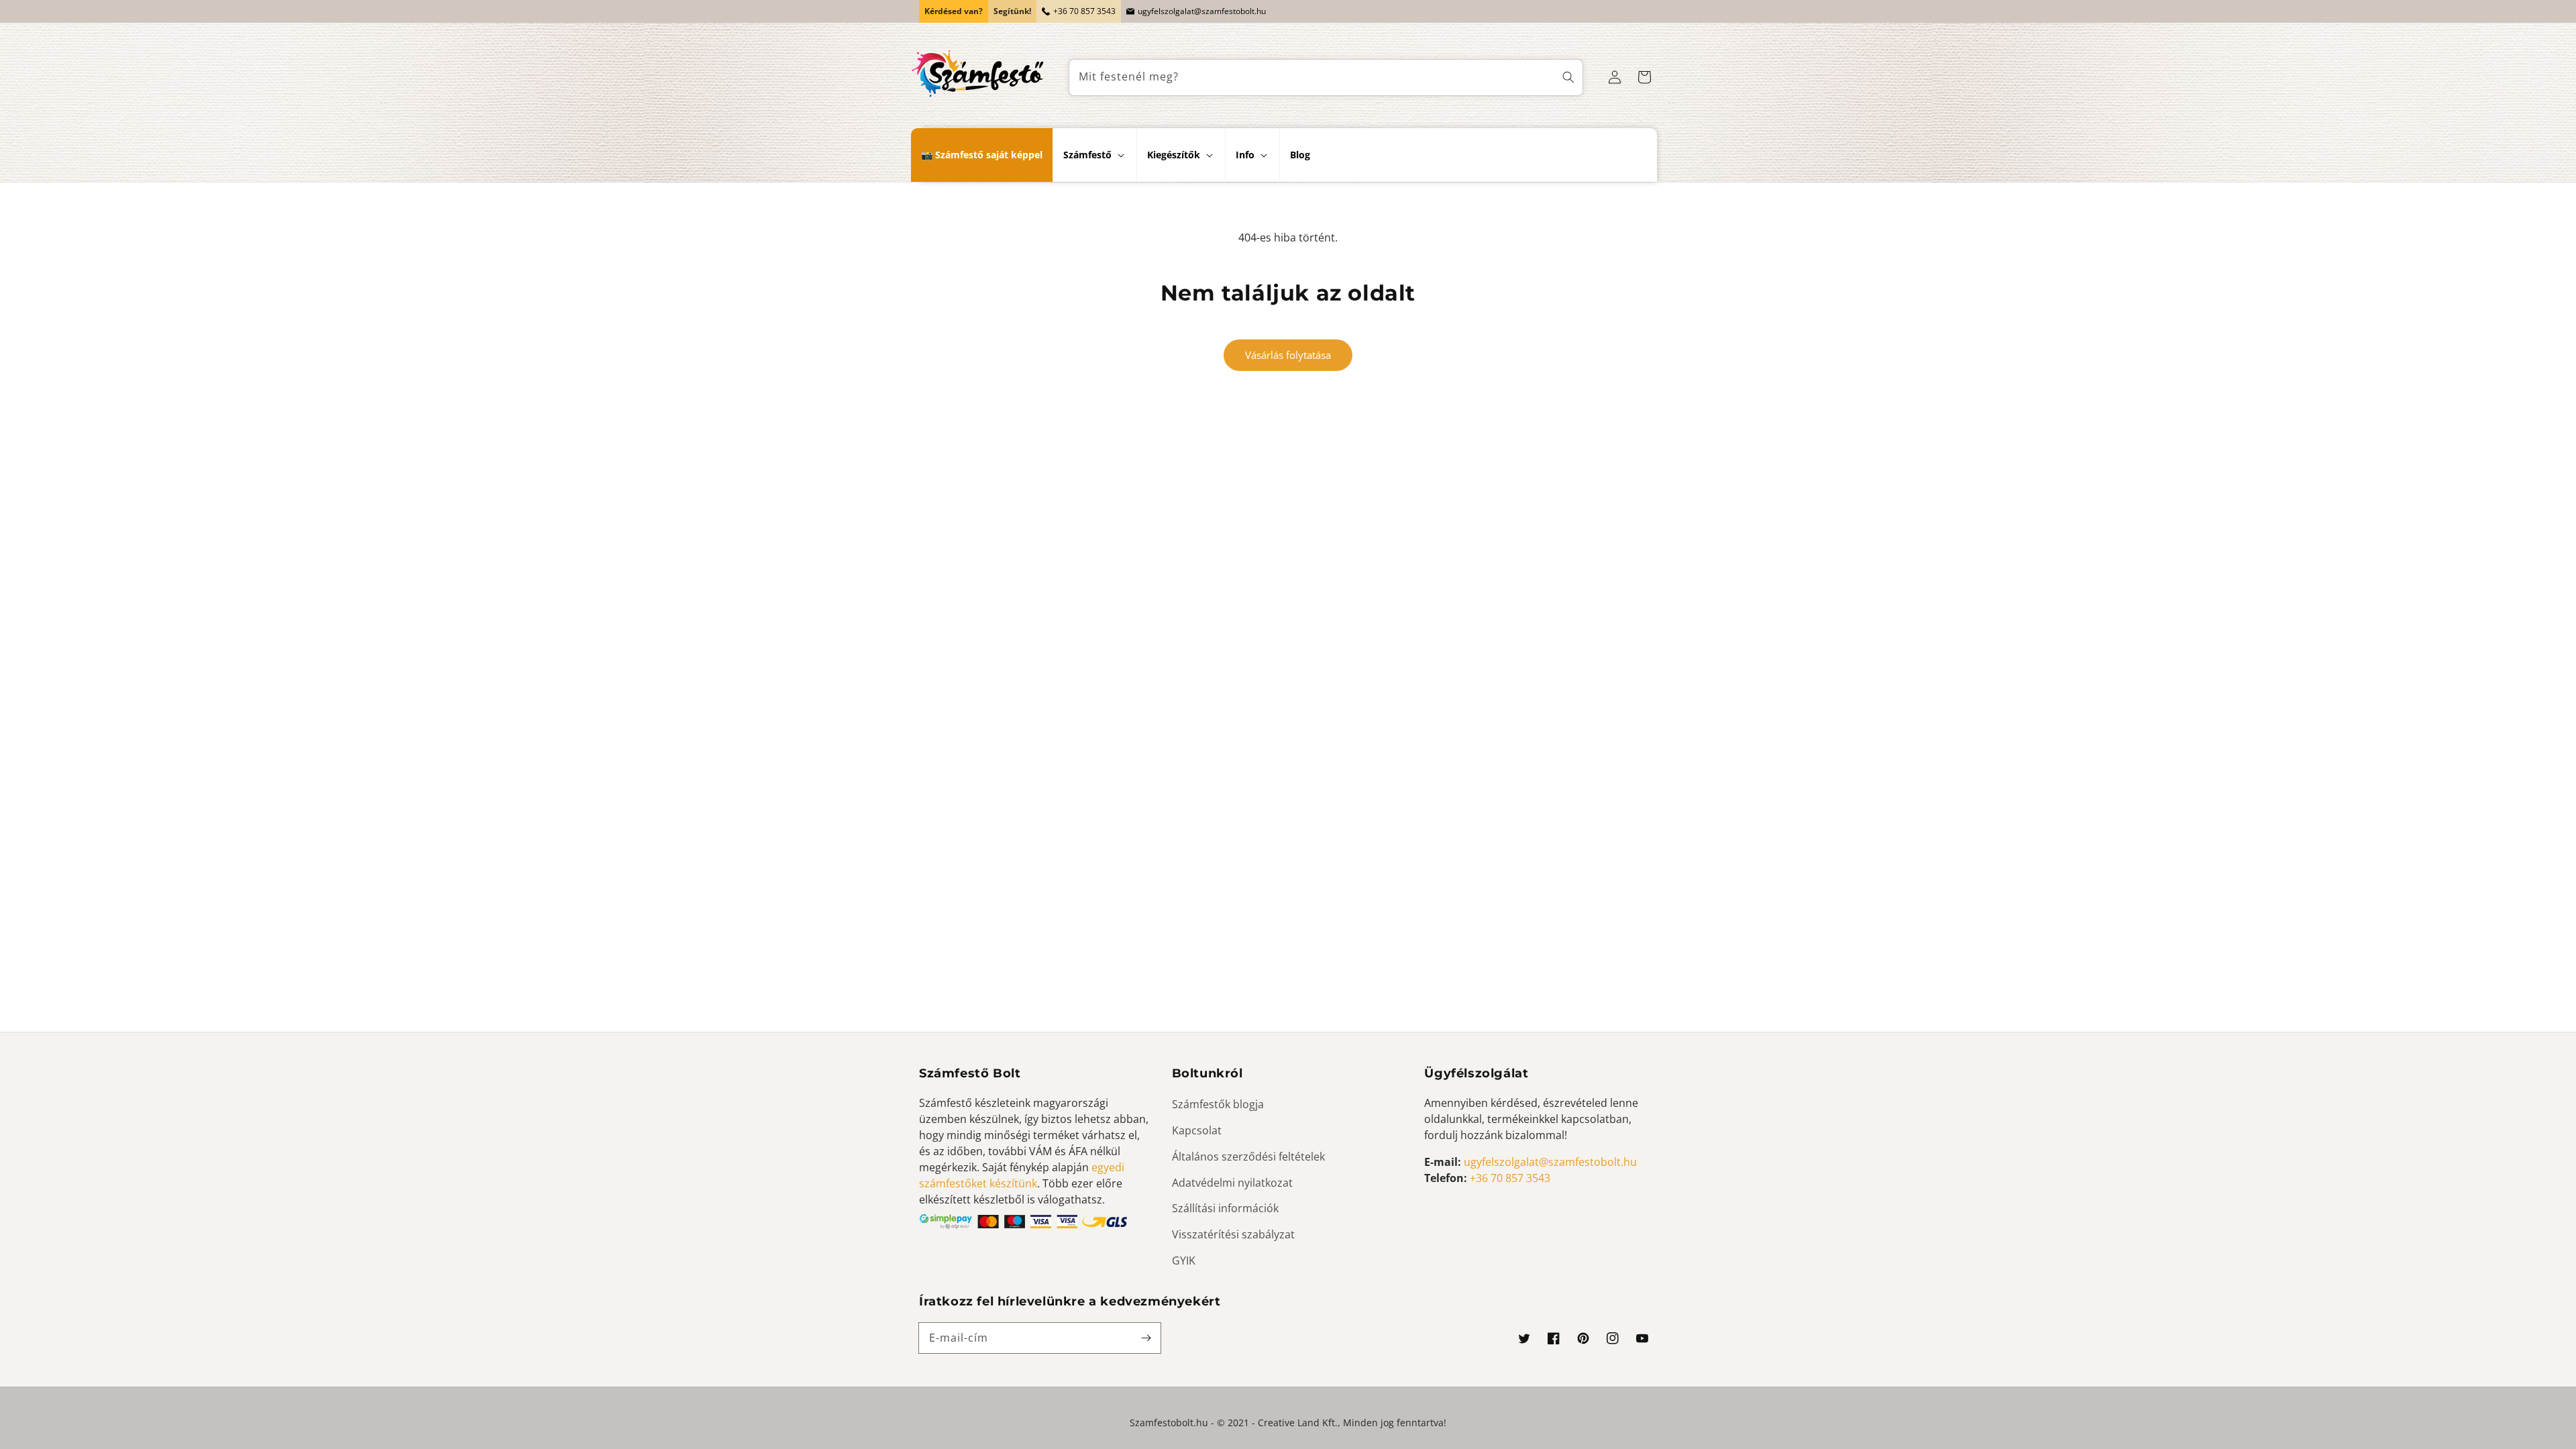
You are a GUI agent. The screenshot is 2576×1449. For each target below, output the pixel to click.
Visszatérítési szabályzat (1233, 1234)
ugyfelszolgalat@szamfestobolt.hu (1202, 11)
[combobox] (1326, 77)
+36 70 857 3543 (1084, 11)
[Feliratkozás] (1146, 1338)
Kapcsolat (1197, 1130)
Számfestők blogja (1218, 1104)
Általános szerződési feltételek (1248, 1157)
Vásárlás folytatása (1288, 355)
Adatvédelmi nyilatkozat (1232, 1183)
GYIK (1184, 1260)
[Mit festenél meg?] (1568, 77)
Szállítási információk (1225, 1208)
